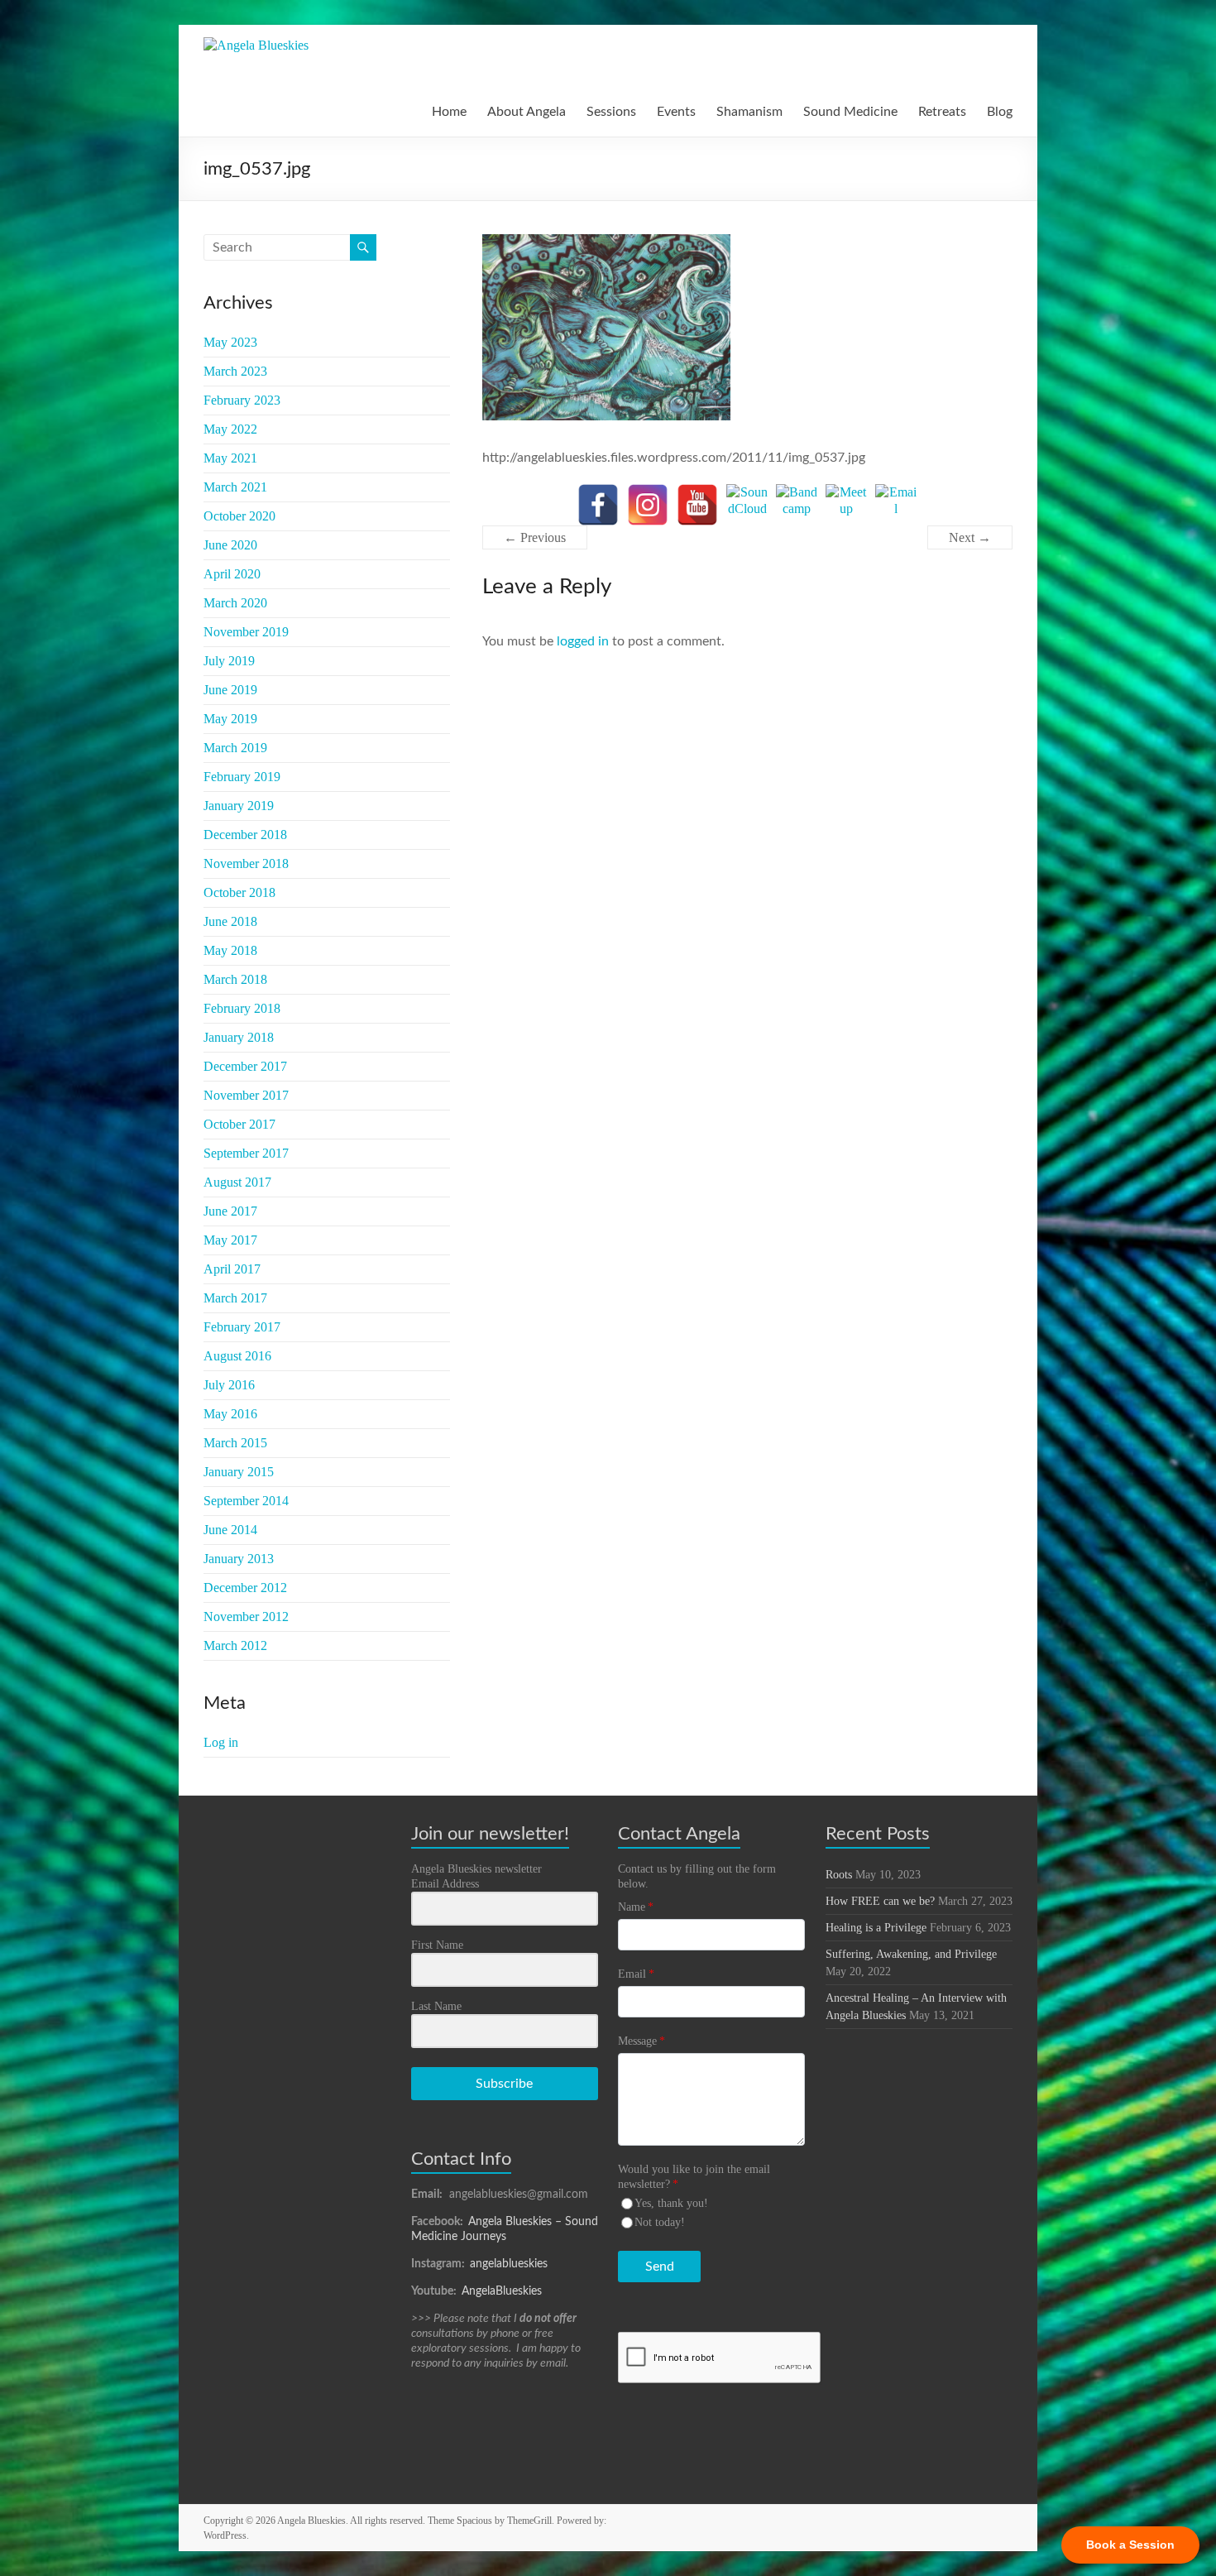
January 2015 (239, 1472)
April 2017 (232, 1269)
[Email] (896, 505)
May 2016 (230, 1414)
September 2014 (246, 1501)
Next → (970, 537)
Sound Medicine (850, 112)
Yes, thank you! (671, 2203)
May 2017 (230, 1240)
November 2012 (246, 1617)
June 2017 (230, 1211)
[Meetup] (846, 505)
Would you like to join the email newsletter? (694, 2177)
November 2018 (246, 863)
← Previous (535, 537)
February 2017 (242, 1327)
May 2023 (230, 342)
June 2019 (230, 690)
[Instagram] (648, 505)
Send (660, 2267)
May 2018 (230, 950)
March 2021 (235, 487)
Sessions (611, 112)
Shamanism (749, 112)
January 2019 (239, 806)
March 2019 (235, 748)
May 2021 (230, 458)
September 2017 (246, 1153)
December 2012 (245, 1588)
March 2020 (235, 603)
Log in (221, 1742)
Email (636, 1974)
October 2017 (239, 1124)
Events (676, 112)
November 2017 (246, 1095)
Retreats (942, 112)
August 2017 (237, 1182)
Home (449, 112)
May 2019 (230, 719)
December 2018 (245, 835)
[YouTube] (697, 505)
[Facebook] (598, 505)
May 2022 (230, 429)
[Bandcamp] (797, 505)
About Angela (527, 112)
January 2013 (239, 1559)
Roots (839, 1875)
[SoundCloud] (747, 505)
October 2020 (239, 516)
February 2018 (242, 1008)
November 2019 (246, 632)
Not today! (660, 2222)
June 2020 (230, 545)
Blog (1000, 112)
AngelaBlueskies (502, 2291)
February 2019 (242, 777)
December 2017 (245, 1066)
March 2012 (235, 1645)
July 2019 (229, 661)
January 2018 (239, 1037)
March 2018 (235, 979)
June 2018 (230, 921)
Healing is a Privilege (876, 1928)
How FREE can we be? (880, 1901)
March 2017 (235, 1298)
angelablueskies (509, 2264)
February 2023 (242, 400)
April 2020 (232, 574)
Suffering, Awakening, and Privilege (911, 1954)
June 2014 (230, 1530)
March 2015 (235, 1443)
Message (642, 2041)
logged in (583, 641)
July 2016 (229, 1385)
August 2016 (237, 1356)
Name (636, 1907)
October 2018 (239, 892)
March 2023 (235, 371)
